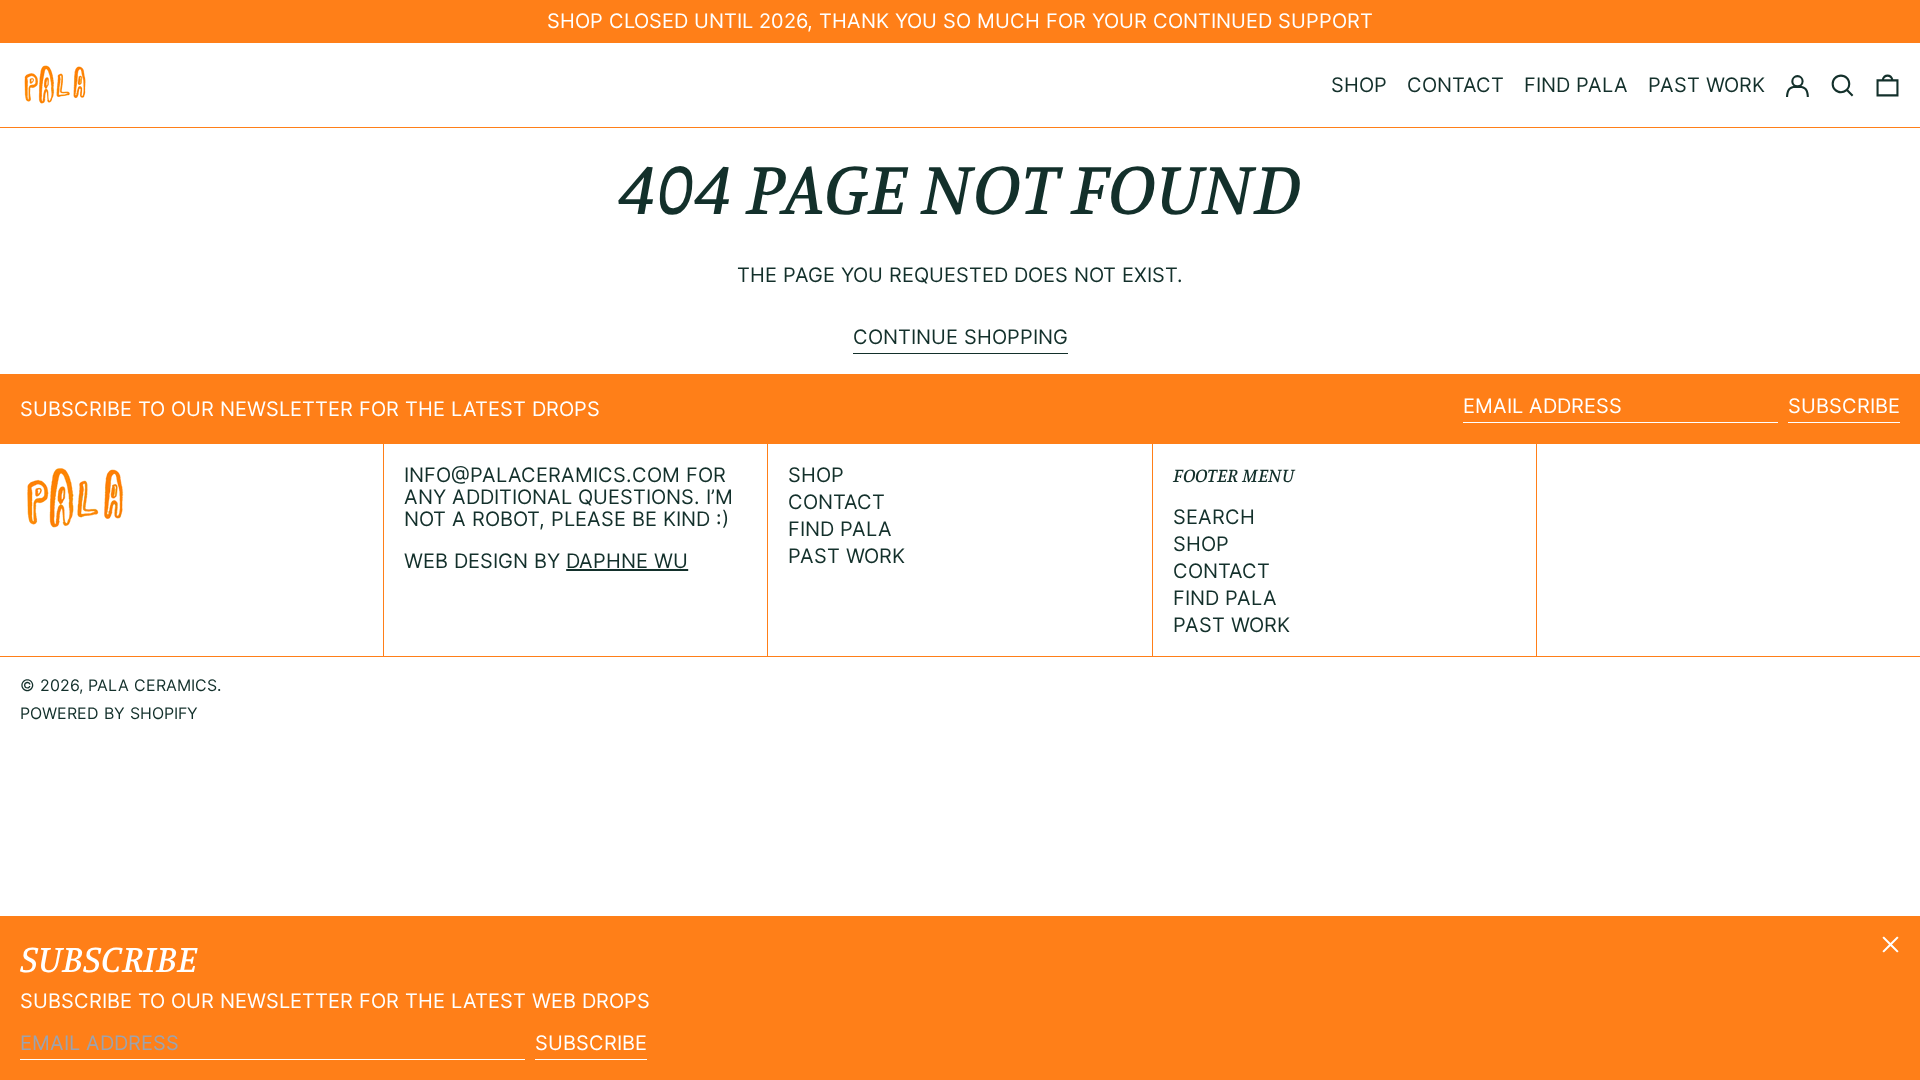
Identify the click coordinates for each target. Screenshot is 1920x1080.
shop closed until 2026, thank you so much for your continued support (960, 21)
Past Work (846, 556)
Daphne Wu (627, 561)
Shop (816, 475)
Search (1214, 517)
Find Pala (840, 529)
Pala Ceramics (152, 685)
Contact (836, 502)
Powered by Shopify (109, 713)
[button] (1842, 85)
